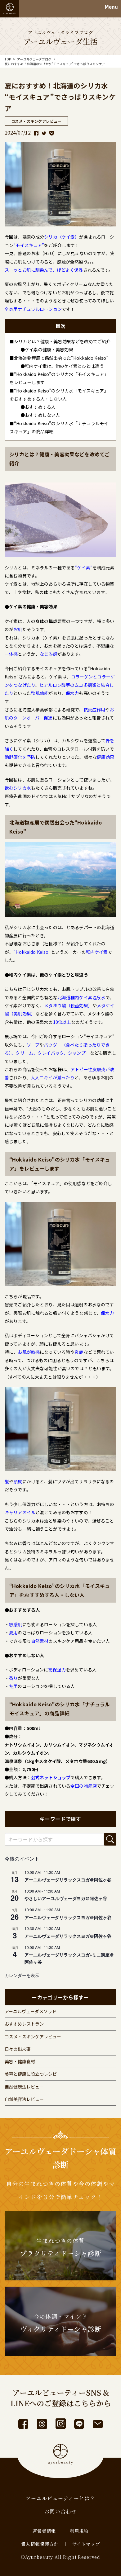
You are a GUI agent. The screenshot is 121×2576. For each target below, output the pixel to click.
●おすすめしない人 (40, 415)
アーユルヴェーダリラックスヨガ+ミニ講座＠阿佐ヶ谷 (69, 1958)
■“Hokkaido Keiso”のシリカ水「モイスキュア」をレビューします (59, 378)
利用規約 (79, 2531)
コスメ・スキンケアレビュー (33, 2037)
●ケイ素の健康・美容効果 (47, 349)
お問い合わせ (60, 2511)
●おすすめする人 (38, 407)
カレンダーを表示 (22, 1975)
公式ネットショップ (51, 1777)
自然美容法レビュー (24, 2099)
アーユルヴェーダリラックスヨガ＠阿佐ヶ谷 (68, 1880)
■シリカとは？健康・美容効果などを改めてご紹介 (60, 341)
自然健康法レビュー (24, 2087)
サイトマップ (86, 2544)
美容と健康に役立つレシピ (31, 2074)
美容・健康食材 (20, 2061)
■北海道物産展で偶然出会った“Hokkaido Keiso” (59, 358)
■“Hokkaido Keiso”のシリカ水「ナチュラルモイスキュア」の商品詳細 (59, 427)
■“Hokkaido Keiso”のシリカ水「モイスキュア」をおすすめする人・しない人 (59, 395)
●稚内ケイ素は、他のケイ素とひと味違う (62, 366)
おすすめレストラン (24, 2024)
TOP (8, 59)
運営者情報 (44, 2531)
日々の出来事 (18, 2049)
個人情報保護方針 (40, 2544)
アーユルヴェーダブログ (34, 59)
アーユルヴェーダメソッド (31, 2011)
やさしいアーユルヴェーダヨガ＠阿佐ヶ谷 (66, 1898)
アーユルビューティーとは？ (60, 2498)
